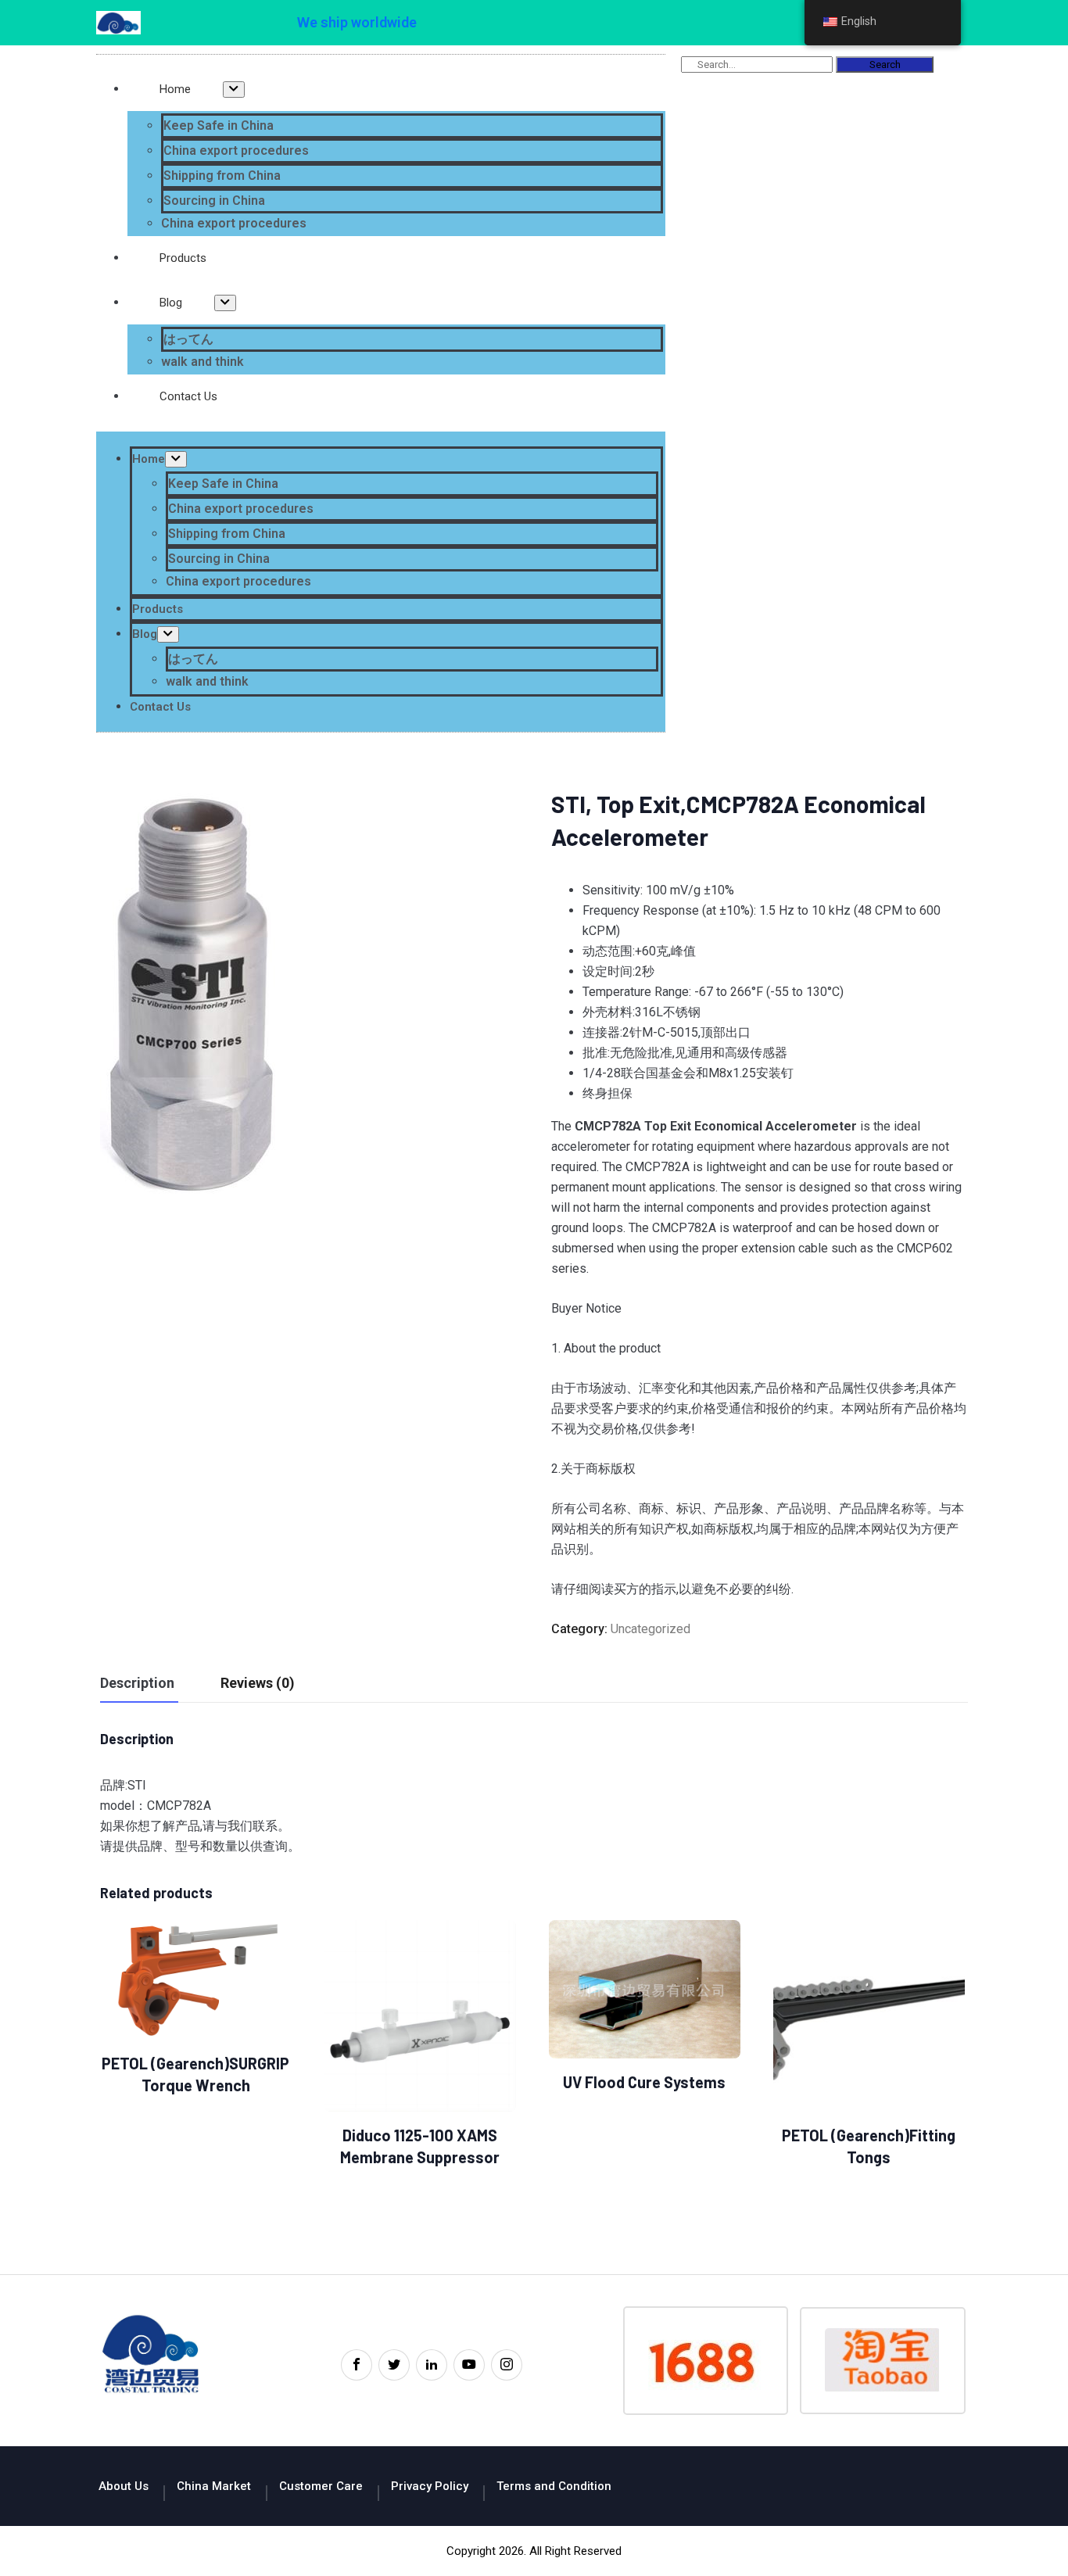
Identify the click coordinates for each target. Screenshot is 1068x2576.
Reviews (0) (258, 1683)
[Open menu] (234, 90)
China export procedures (236, 150)
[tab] (137, 1684)
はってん (188, 339)
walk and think (202, 362)
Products (183, 258)
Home (175, 89)
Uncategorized (650, 1629)
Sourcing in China (214, 201)
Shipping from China (222, 176)
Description (137, 1683)
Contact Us (188, 396)
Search (885, 64)
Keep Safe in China (219, 125)
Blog (171, 303)
